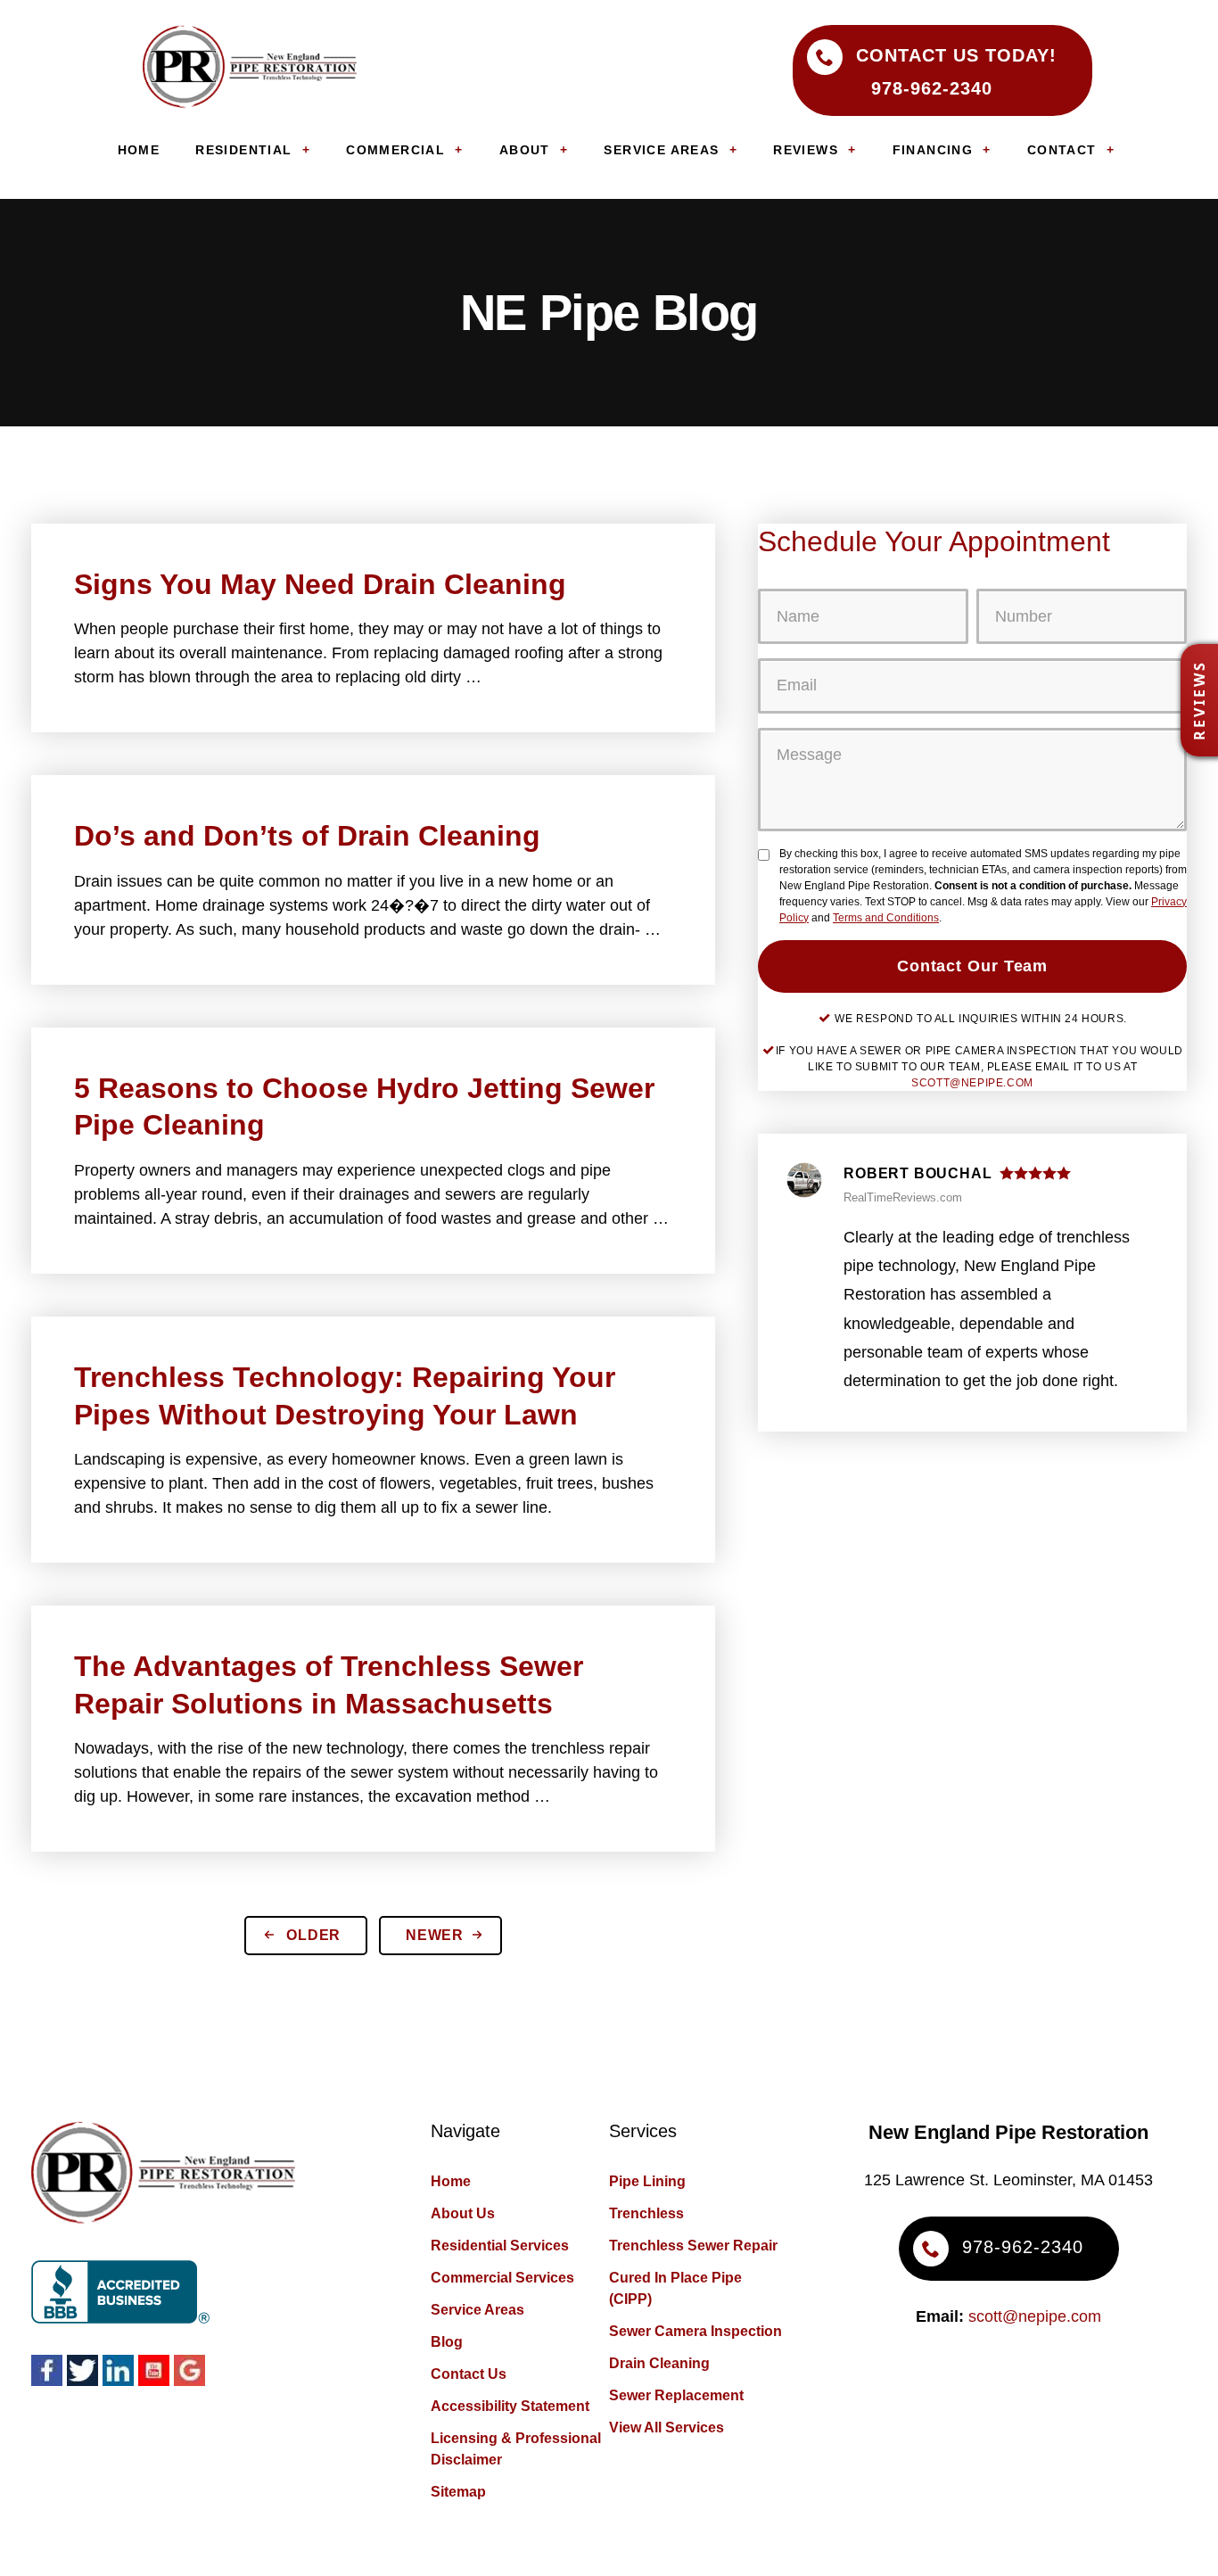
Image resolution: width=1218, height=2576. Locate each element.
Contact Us (469, 2374)
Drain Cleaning (659, 2363)
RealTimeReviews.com (903, 1197)
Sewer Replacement (676, 2395)
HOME (139, 150)
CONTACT (1062, 150)
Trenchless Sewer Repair (693, 2246)
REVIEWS (806, 150)
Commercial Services (502, 2278)
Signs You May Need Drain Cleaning (320, 584)
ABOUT (525, 150)
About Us (463, 2213)
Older (311, 1935)
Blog (447, 2342)
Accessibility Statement (510, 2406)
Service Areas (477, 2310)
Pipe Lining (647, 2181)
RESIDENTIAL (243, 150)
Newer (437, 1935)
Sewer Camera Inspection (695, 2331)
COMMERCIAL (395, 150)
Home (451, 2181)
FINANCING (933, 150)
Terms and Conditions (886, 918)
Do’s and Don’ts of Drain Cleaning (307, 836)
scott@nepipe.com (972, 1083)
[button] (1199, 700)
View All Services (667, 2427)
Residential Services (500, 2246)
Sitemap (458, 2492)
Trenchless (646, 2213)
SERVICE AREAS (661, 150)
